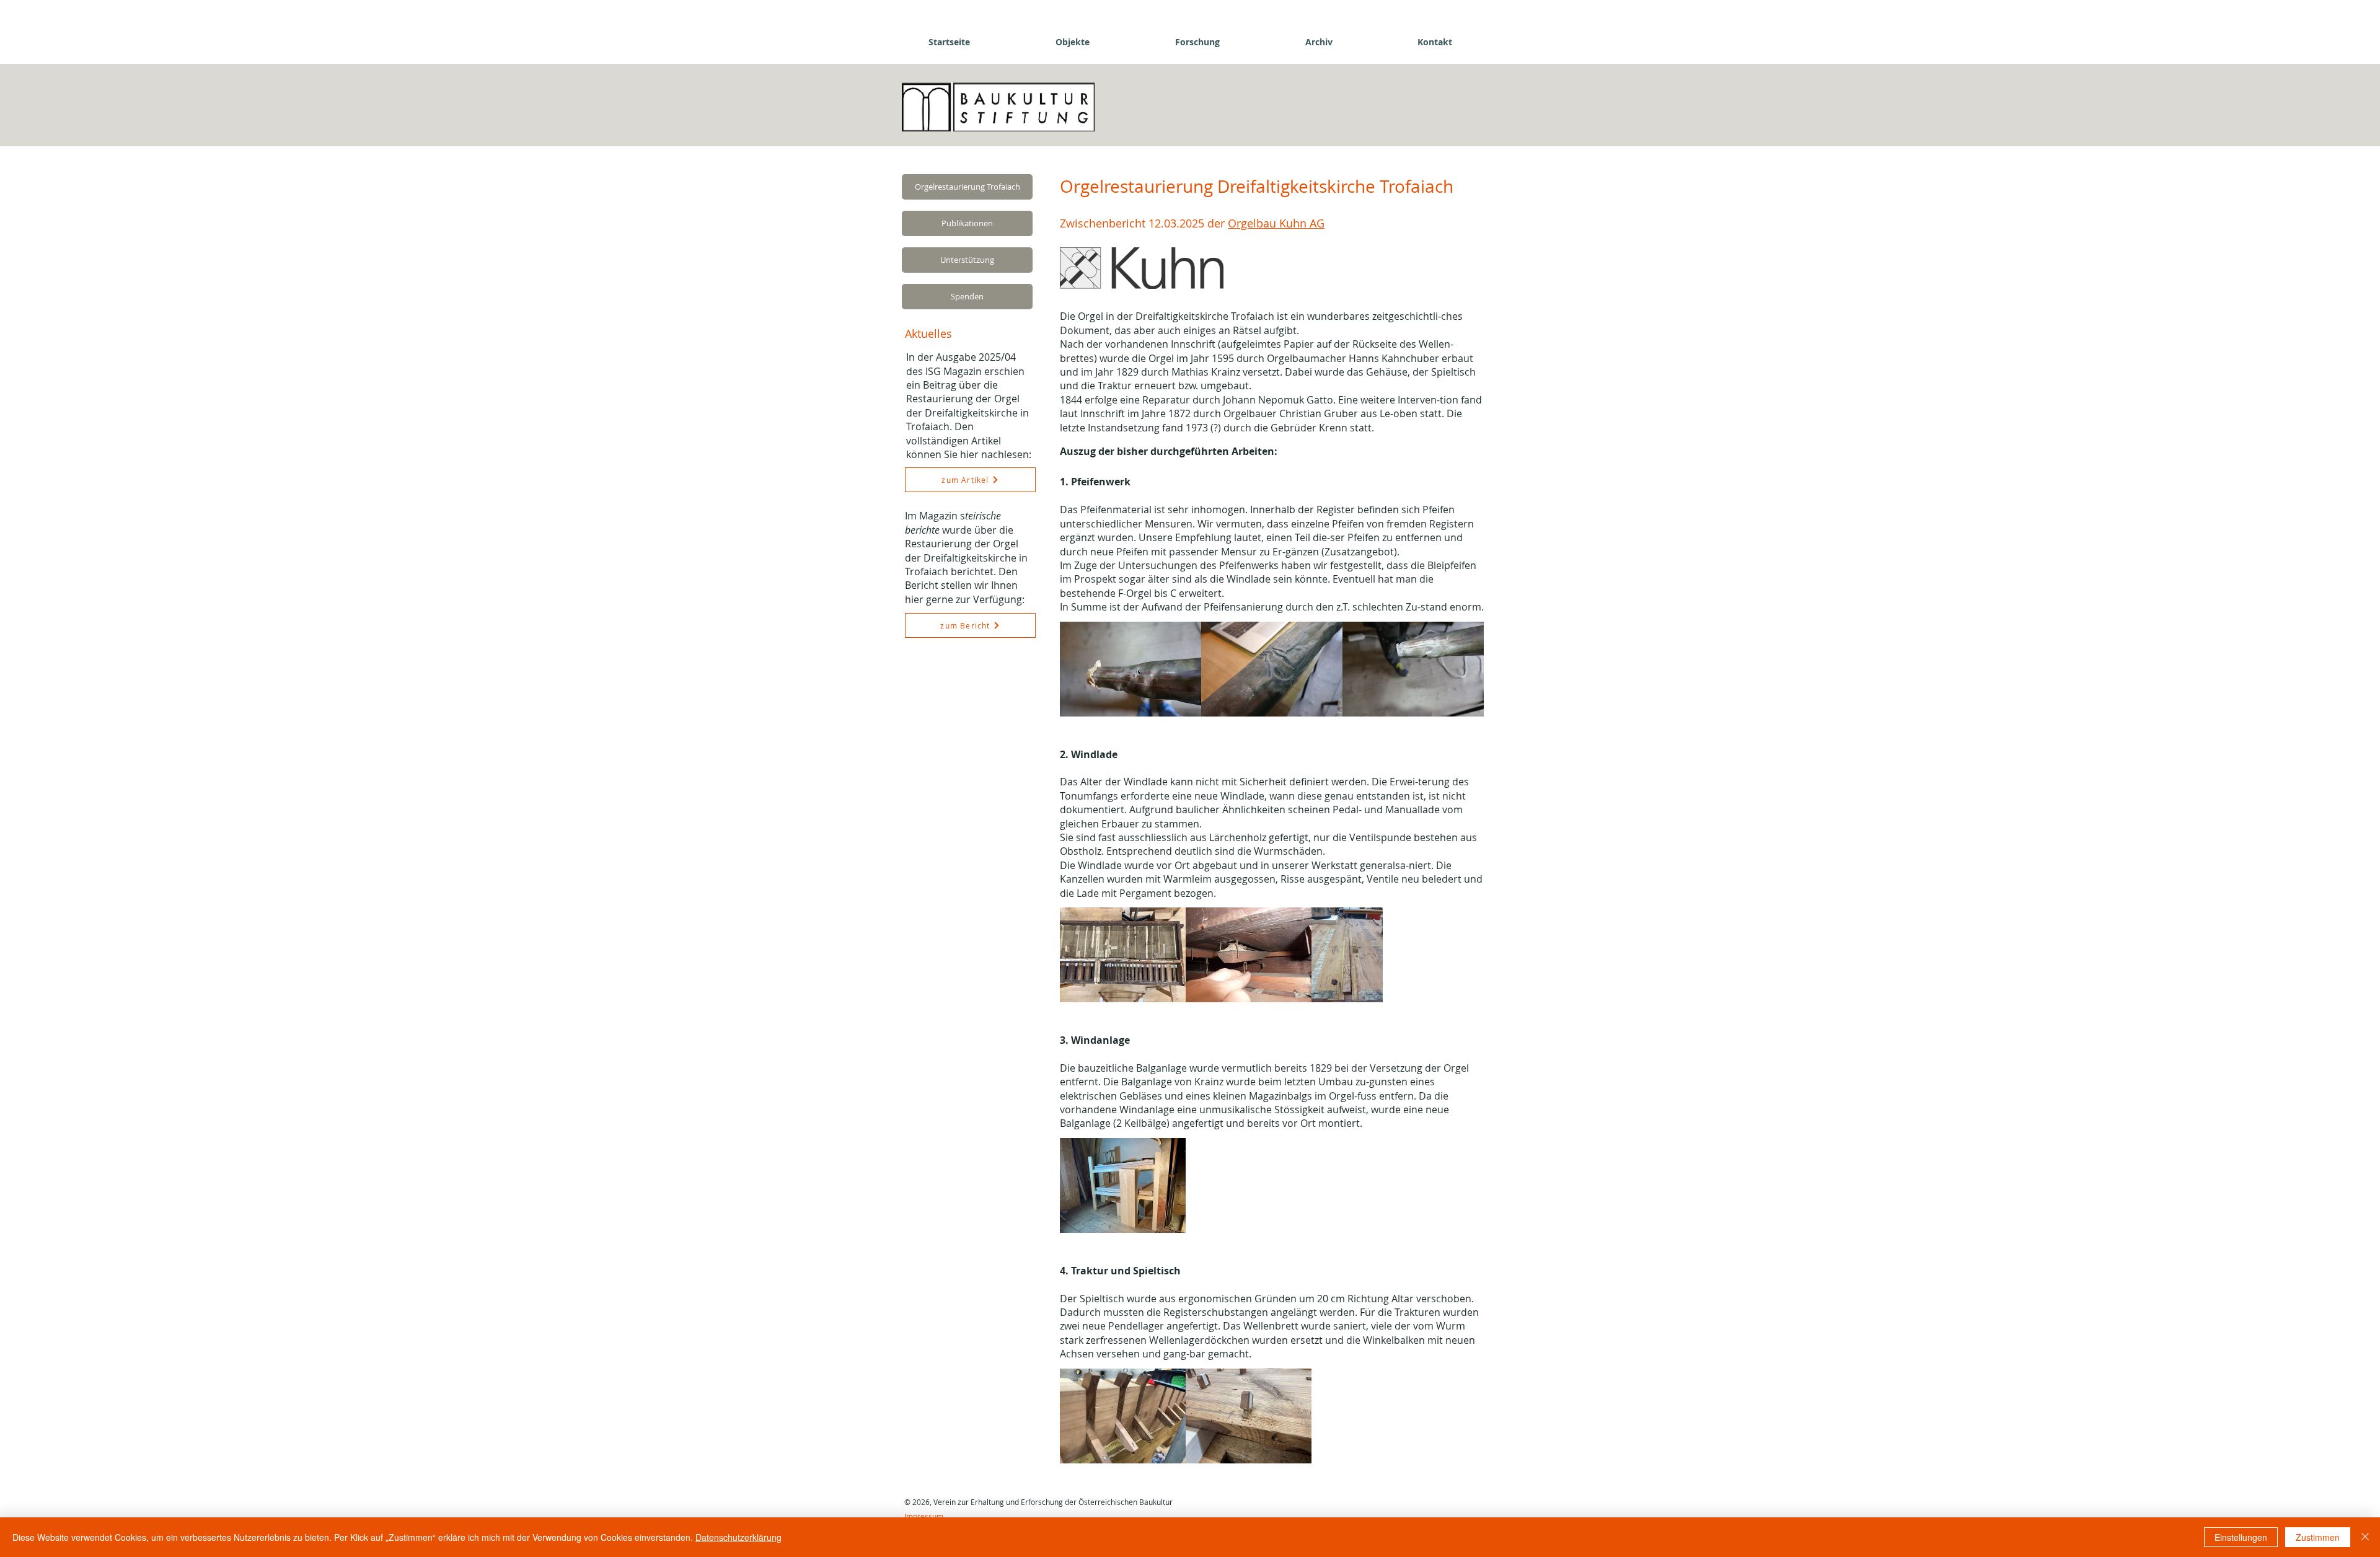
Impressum (924, 1516)
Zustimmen (2318, 1537)
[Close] (2365, 1537)
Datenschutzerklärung (738, 1537)
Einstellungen (2241, 1537)
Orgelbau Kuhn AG (1276, 223)
